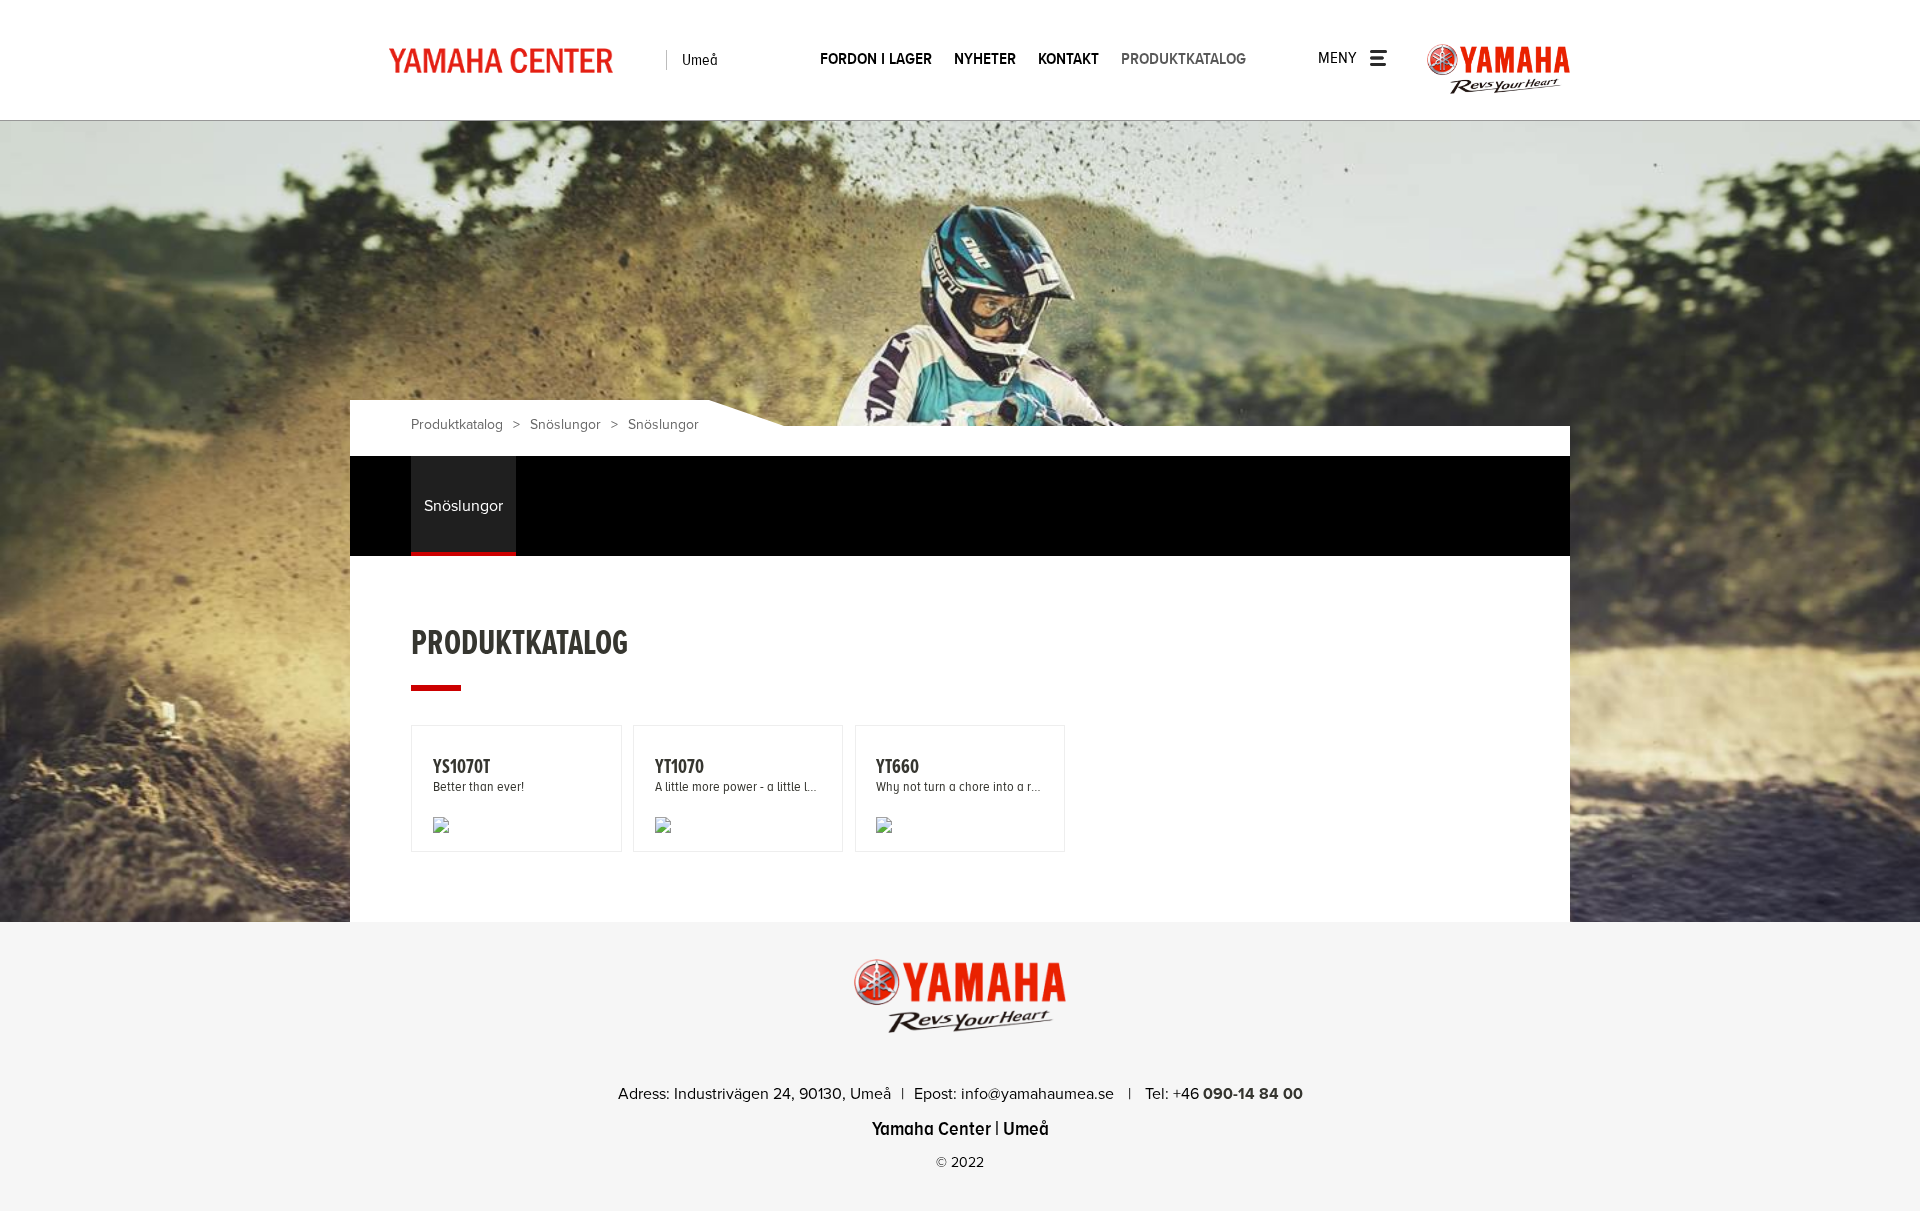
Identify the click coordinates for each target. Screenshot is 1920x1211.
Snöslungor (565, 424)
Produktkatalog (1183, 59)
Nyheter (985, 59)
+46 (1238, 1094)
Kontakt (1068, 59)
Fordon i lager (876, 59)
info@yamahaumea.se (1039, 1094)
